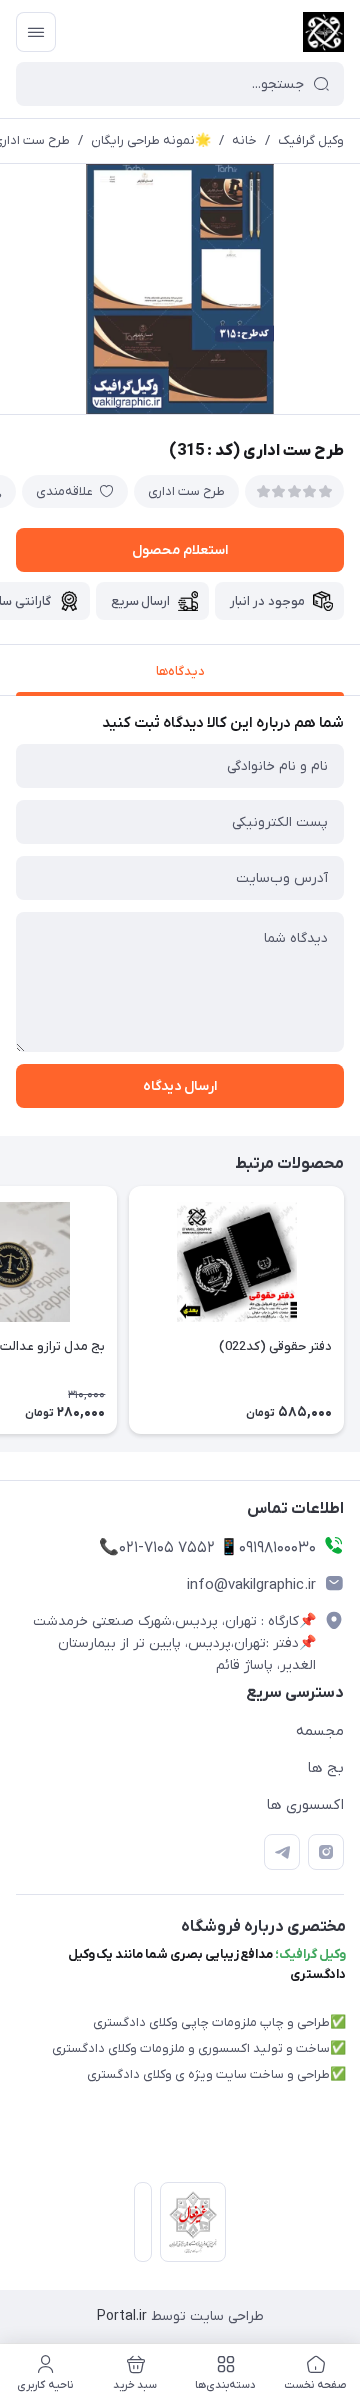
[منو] (36, 32)
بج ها (325, 1768)
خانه (244, 140)
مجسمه (320, 1731)
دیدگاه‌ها (180, 671)
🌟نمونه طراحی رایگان (151, 140)
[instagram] (326, 1852)
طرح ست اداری (186, 491)
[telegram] (282, 1852)
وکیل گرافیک (311, 140)
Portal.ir (122, 2316)
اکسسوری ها (305, 1805)
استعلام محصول (180, 550)
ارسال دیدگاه (180, 1086)
